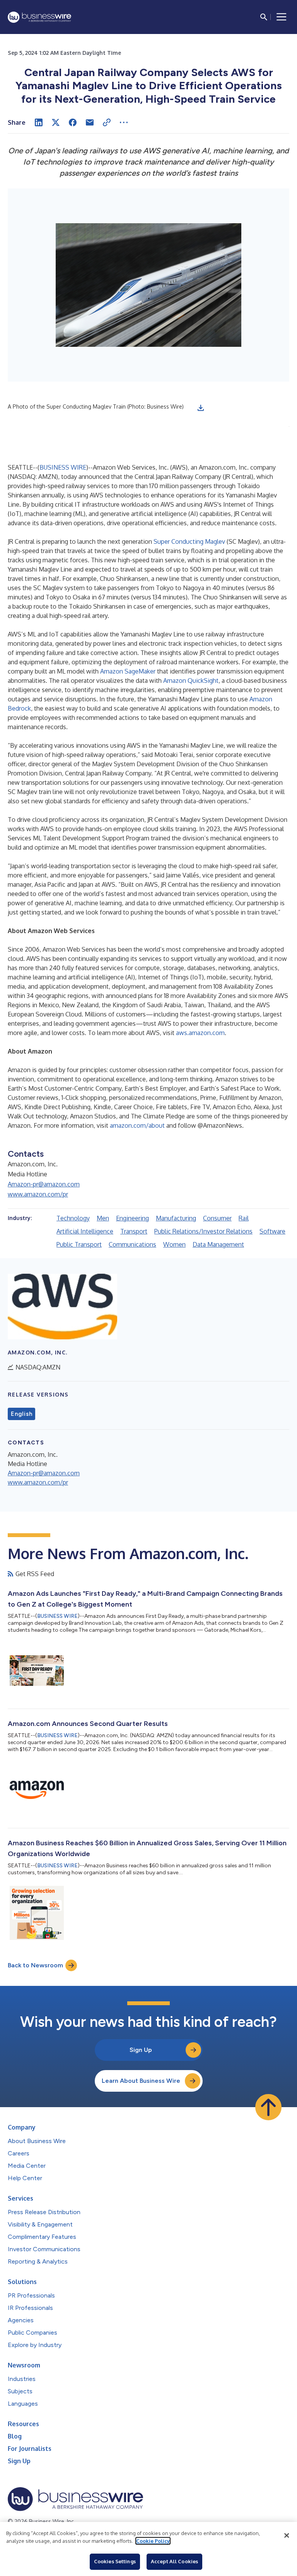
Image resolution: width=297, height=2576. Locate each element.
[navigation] (282, 17)
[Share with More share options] (124, 122)
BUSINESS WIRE (63, 467)
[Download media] (201, 408)
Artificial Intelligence (85, 1231)
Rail (244, 1218)
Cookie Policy (153, 2541)
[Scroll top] (268, 2107)
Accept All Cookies (174, 2561)
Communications (132, 1244)
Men (103, 1218)
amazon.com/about (137, 1125)
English (21, 1414)
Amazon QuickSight (191, 680)
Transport (134, 1231)
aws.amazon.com (200, 1033)
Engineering (132, 1218)
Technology (73, 1218)
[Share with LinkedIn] (39, 122)
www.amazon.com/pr (38, 1194)
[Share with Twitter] (56, 122)
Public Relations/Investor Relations (203, 1231)
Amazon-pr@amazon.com (44, 1184)
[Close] (287, 2535)
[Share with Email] (90, 122)
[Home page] (39, 17)
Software (272, 1231)
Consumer (217, 1218)
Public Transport (79, 1244)
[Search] (264, 17)
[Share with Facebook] (73, 122)
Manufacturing (176, 1218)
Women (174, 1244)
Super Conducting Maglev (189, 541)
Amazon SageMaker (128, 671)
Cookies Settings (115, 2561)
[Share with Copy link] (107, 122)
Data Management (218, 1244)
